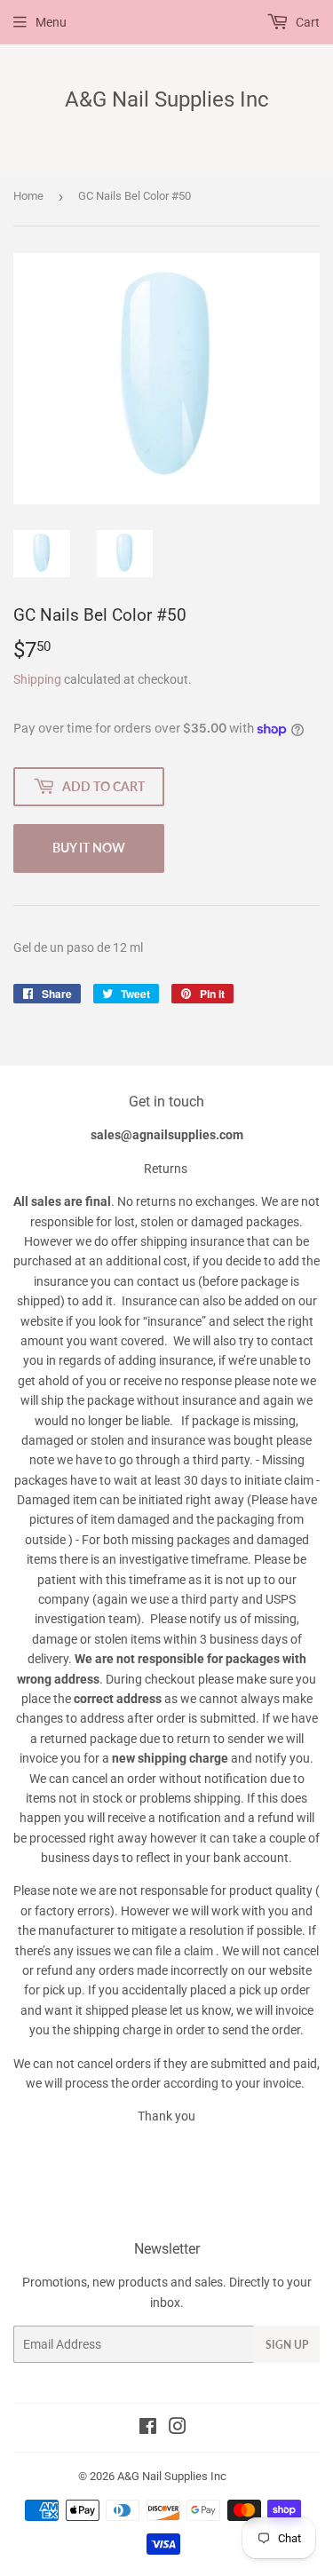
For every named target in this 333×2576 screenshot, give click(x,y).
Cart (306, 22)
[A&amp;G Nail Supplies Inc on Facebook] (148, 2429)
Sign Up (287, 2345)
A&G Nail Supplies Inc (167, 99)
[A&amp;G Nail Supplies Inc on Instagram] (178, 2429)
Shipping (37, 679)
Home (28, 196)
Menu (51, 22)
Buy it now (89, 848)
